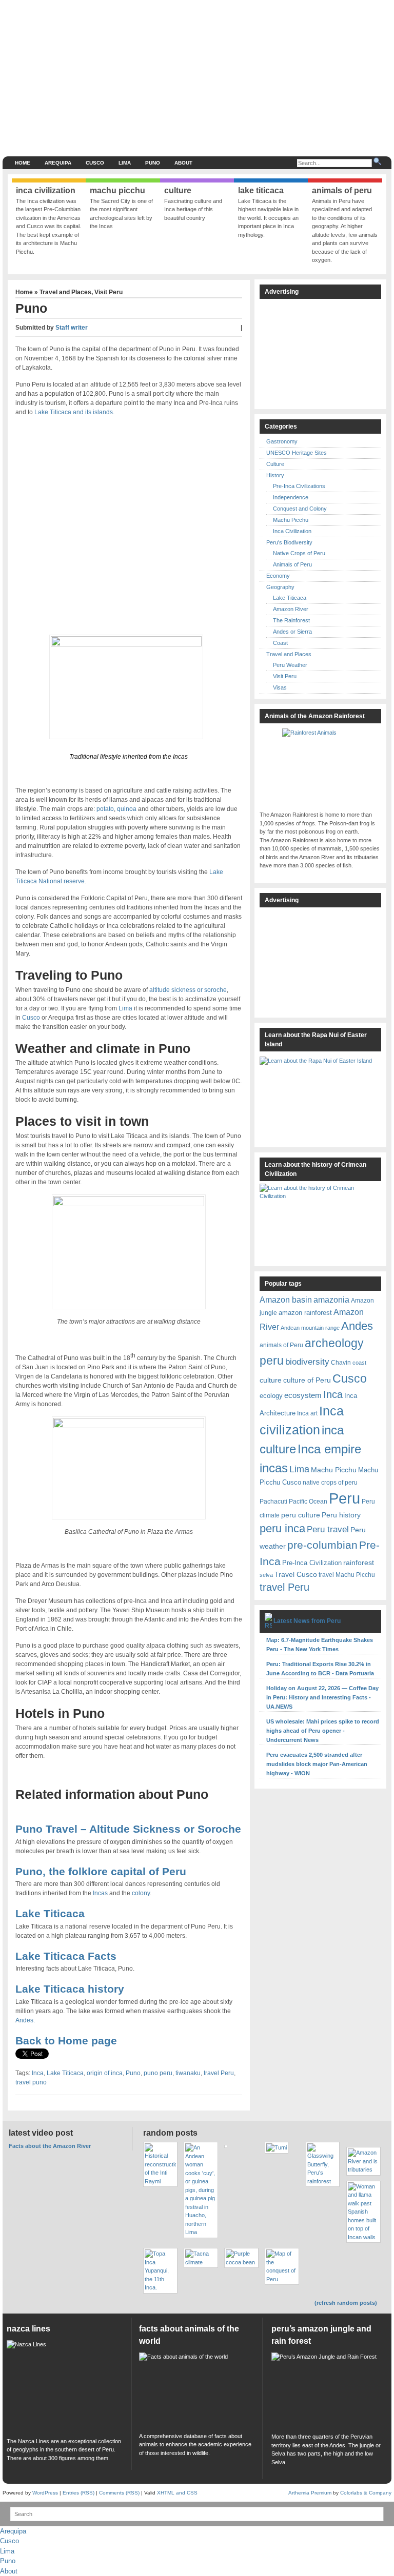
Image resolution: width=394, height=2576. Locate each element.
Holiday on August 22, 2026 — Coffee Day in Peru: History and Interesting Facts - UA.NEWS (322, 1697)
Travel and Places (65, 292)
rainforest (359, 1563)
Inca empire (329, 1449)
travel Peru (219, 2073)
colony (141, 1893)
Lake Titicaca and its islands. (74, 412)
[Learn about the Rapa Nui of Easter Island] (320, 1097)
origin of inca (105, 2073)
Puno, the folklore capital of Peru (101, 1871)
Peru (344, 1498)
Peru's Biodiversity (289, 542)
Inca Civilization (292, 531)
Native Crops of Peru (299, 553)
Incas (100, 1893)
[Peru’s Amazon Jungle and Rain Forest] (329, 2390)
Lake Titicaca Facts (66, 1956)
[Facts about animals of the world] (197, 2390)
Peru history (341, 1515)
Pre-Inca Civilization (312, 1563)
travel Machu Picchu (347, 1575)
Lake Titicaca (50, 1913)
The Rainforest (291, 620)
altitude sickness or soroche (188, 990)
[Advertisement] (241, 77)
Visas (280, 687)
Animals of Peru (292, 564)
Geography (280, 587)
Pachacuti (273, 1501)
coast (359, 1363)
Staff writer (72, 328)
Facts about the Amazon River (50, 2146)
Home (23, 163)
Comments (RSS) (119, 2493)
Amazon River (291, 609)
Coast (280, 643)
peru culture (301, 1515)
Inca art (307, 1413)
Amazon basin (286, 1300)
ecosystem (303, 1395)
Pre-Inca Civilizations (299, 486)
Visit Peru (109, 292)
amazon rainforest (305, 1313)
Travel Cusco (296, 1574)
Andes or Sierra (292, 632)
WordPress (45, 2493)
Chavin (341, 1362)
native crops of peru (330, 1482)
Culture (275, 464)
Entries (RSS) (78, 2493)
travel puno (31, 2082)
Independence (291, 497)
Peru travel (328, 1529)
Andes (357, 1326)
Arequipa (58, 163)
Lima (125, 163)
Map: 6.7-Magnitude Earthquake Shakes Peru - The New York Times (320, 1645)
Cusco (95, 163)
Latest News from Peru (307, 1621)
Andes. (25, 2020)
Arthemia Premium (310, 2493)
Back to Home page (66, 2041)
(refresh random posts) (346, 2303)
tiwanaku (188, 2073)
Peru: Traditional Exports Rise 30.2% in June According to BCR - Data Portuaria (320, 1669)
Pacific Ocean (308, 1501)
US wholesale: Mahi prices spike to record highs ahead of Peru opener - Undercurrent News (323, 1731)
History (275, 475)
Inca (38, 2073)
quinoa (127, 809)
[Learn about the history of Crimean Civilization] (320, 1222)
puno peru (158, 2073)
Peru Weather (290, 665)
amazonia (331, 1300)
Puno (153, 163)
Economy (278, 576)
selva (266, 1575)
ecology (271, 1396)
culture (271, 1380)
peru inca (282, 1528)
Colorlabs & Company (366, 2493)
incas (274, 1468)
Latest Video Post (41, 2133)
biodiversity (307, 1362)
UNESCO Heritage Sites (297, 453)
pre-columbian (322, 1545)
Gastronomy (282, 441)
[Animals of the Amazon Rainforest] (320, 767)
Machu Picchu (291, 520)
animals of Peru (281, 1345)
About (183, 163)
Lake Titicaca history (70, 1989)
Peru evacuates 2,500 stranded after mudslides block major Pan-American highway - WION (317, 1764)
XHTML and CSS (177, 2493)
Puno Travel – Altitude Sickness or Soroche (128, 1829)
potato (105, 809)
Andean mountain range (310, 1328)
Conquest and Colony (300, 509)
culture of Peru (307, 1380)
